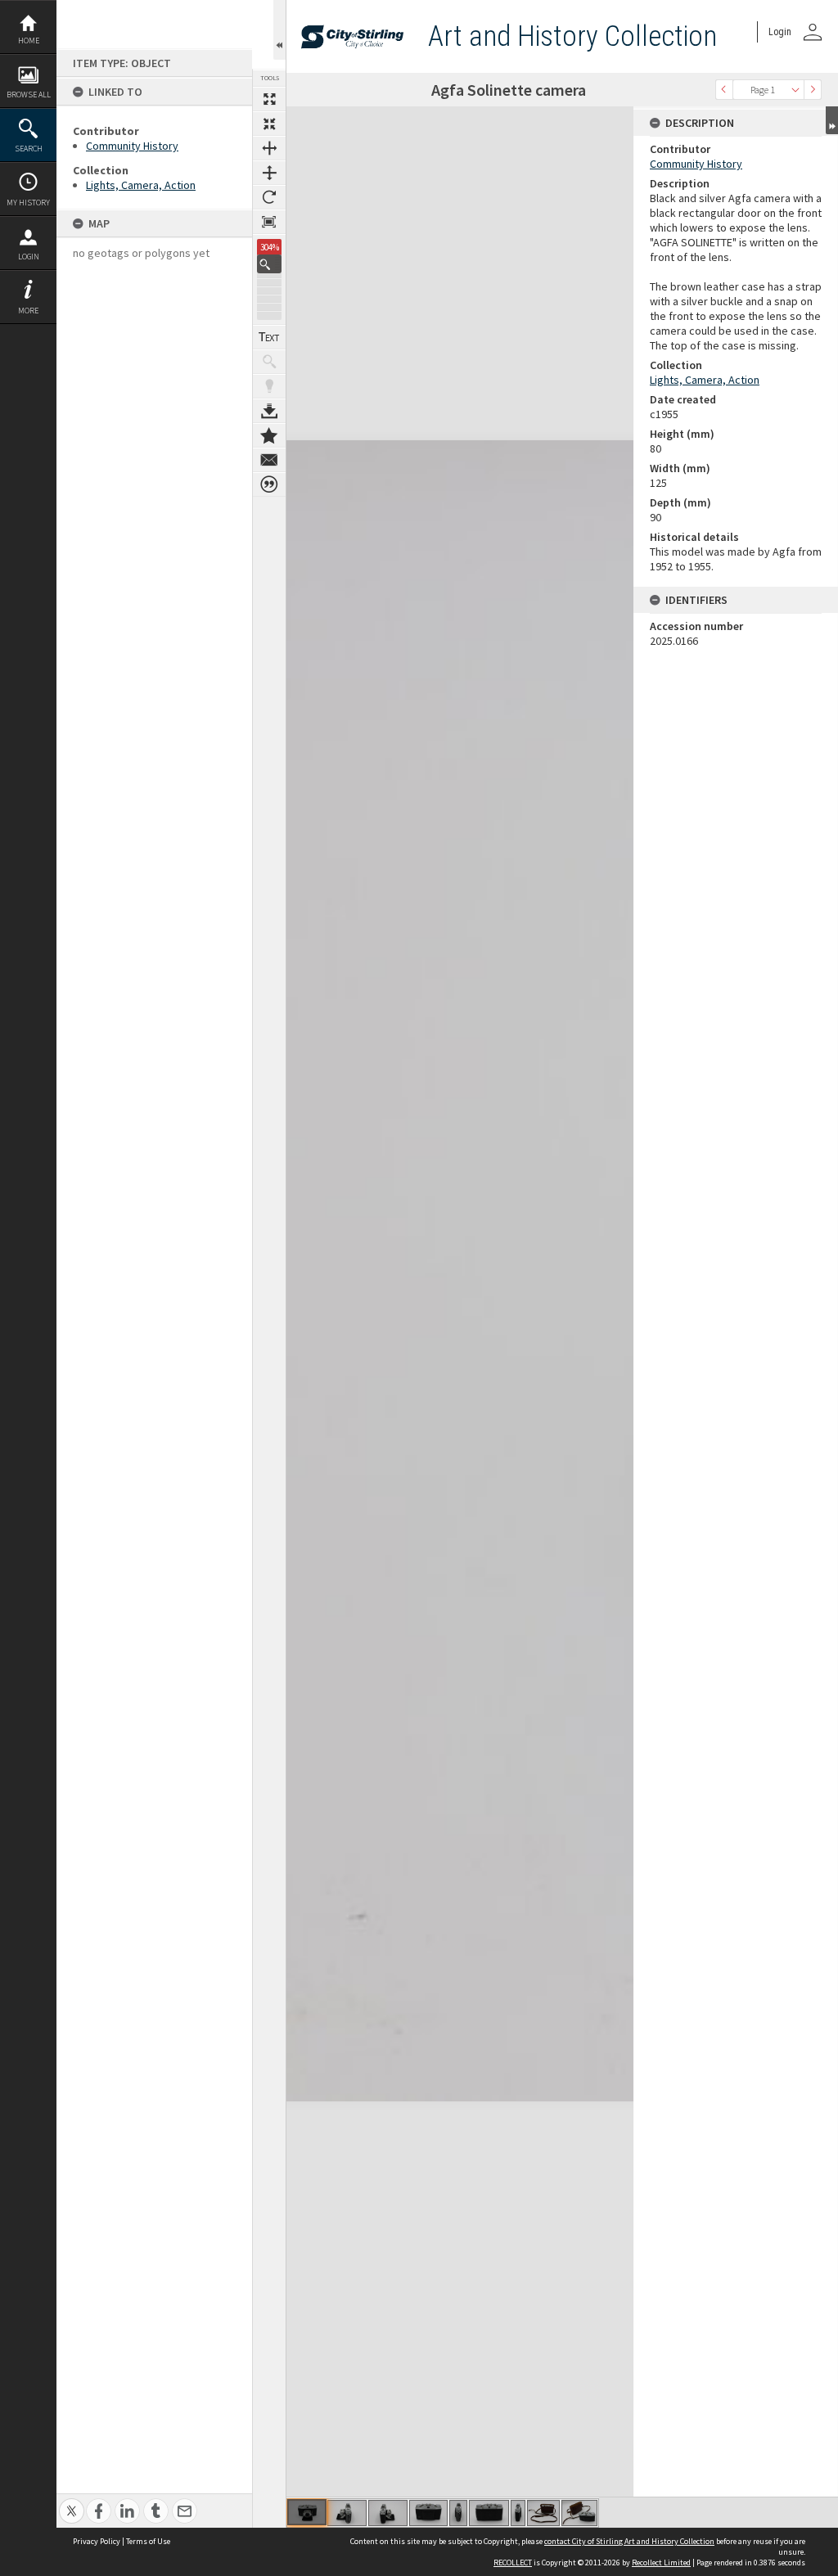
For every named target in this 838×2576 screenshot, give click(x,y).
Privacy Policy (97, 2541)
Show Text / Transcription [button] (269, 337)
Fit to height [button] (269, 173)
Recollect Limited (661, 2562)
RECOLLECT (513, 2562)
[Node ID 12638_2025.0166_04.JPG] (428, 2513)
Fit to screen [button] (269, 124)
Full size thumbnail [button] (269, 99)
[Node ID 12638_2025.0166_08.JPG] (543, 2513)
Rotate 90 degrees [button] (269, 197)
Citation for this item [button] (269, 484)
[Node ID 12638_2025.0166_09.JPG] (579, 2513)
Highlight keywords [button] (269, 386)
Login (29, 257)
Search (29, 149)
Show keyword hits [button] (269, 362)
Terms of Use (148, 2541)
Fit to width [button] (269, 148)
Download (269, 411)
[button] (269, 264)
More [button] (28, 311)
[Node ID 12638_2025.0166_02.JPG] (347, 2513)
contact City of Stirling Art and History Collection (629, 2541)
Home (29, 41)
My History (28, 203)
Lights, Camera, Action (141, 185)
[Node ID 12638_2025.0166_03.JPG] (388, 2513)
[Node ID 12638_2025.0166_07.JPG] (518, 2513)
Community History (132, 146)
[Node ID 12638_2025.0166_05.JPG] (458, 2513)
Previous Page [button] (724, 90)
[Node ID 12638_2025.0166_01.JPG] (307, 2512)
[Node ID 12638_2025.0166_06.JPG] (489, 2513)
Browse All (29, 95)
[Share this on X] (72, 2502)
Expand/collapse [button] (832, 120)
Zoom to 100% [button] (269, 222)
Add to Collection (269, 435)
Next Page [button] (813, 90)
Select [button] (795, 90)
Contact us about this (269, 460)
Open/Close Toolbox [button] (279, 30)
